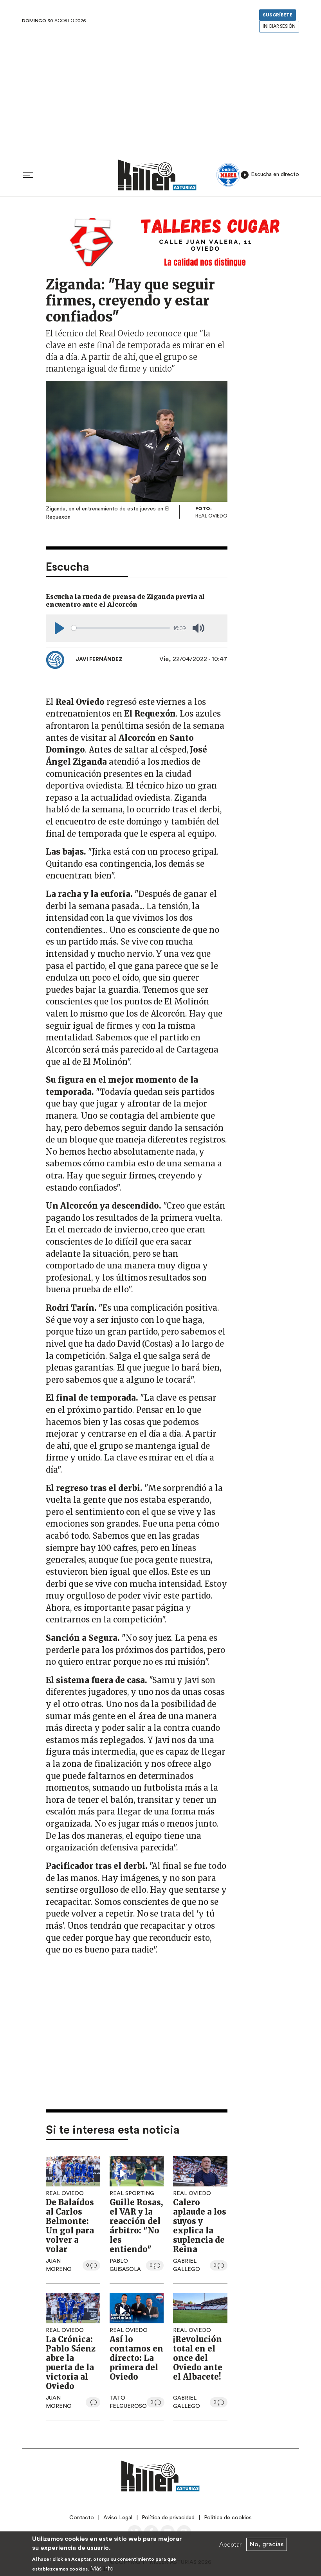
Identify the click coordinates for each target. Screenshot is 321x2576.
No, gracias (267, 2544)
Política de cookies (228, 2518)
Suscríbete (278, 15)
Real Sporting (132, 2193)
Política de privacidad (168, 2518)
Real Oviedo (65, 2193)
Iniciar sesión (279, 26)
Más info (102, 2568)
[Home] (157, 175)
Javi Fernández (99, 659)
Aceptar (230, 2544)
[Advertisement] (160, 93)
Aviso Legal (118, 2518)
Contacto (82, 2518)
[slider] (121, 628)
